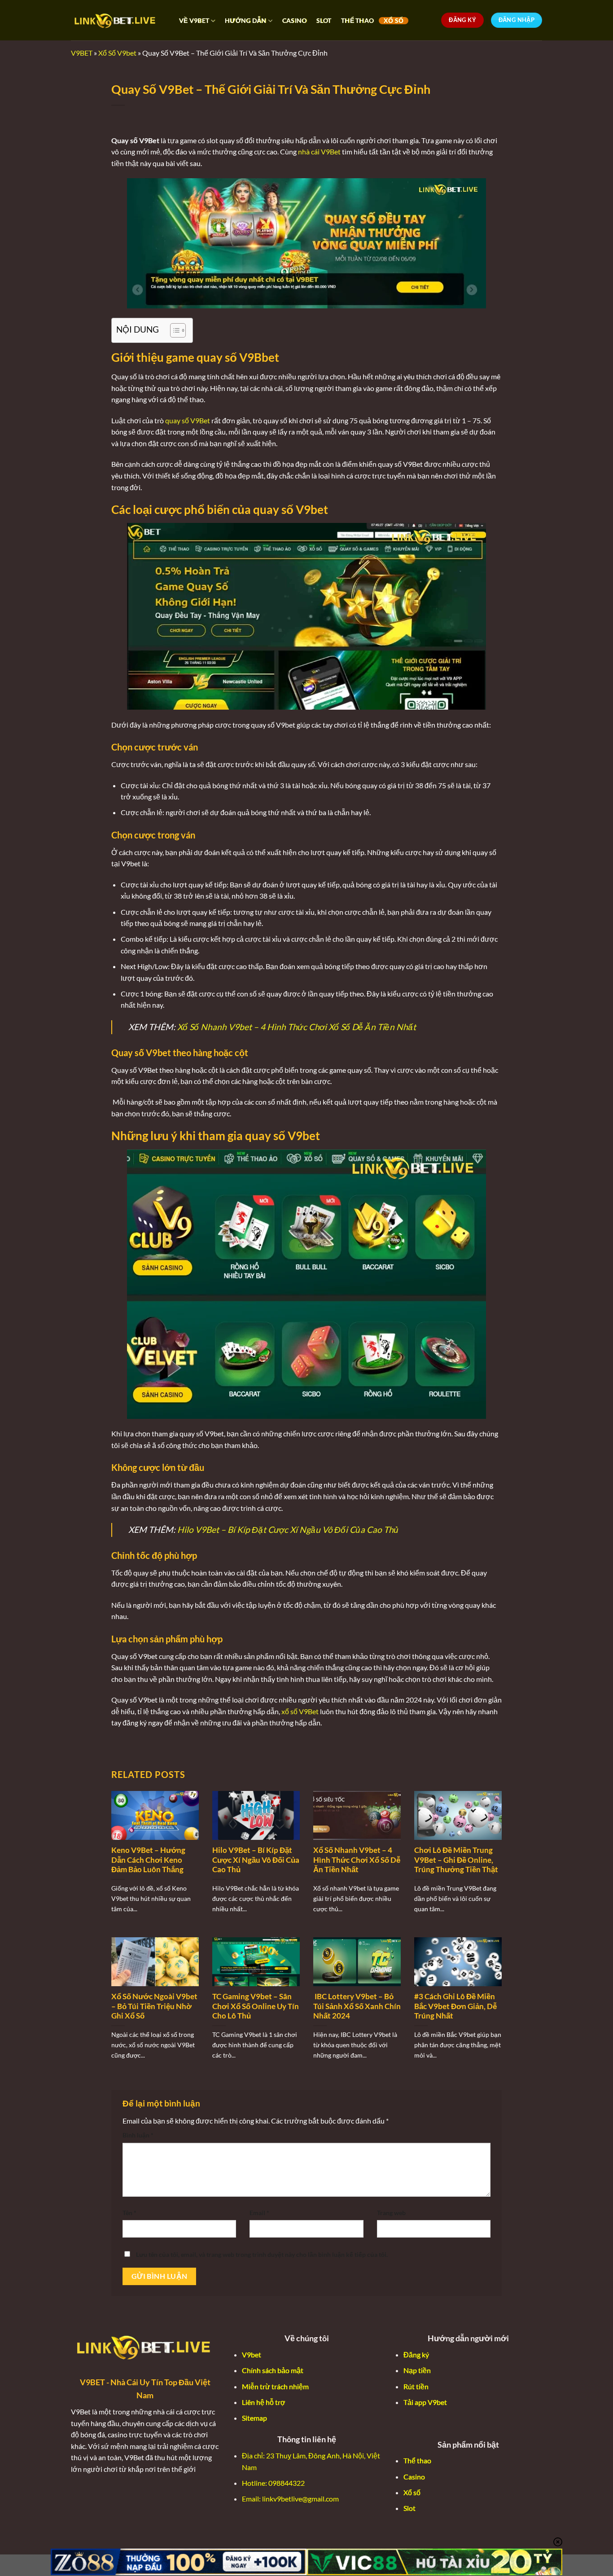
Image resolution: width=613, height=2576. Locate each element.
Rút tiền (416, 2386)
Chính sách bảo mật (273, 2370)
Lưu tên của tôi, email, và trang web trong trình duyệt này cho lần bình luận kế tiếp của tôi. (262, 2254)
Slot (409, 2508)
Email (259, 2213)
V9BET (82, 53)
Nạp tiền (417, 2370)
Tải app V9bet (425, 2402)
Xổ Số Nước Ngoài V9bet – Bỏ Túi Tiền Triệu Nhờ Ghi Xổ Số (154, 2006)
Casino (414, 2477)
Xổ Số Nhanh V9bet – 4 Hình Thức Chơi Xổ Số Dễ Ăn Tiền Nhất (297, 1027)
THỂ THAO (357, 21)
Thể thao (417, 2460)
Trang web (391, 2213)
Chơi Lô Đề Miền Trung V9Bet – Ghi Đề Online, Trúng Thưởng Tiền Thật (456, 1860)
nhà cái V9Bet (319, 151)
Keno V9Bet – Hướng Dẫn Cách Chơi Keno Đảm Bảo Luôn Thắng (148, 1860)
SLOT (324, 21)
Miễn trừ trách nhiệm (275, 2386)
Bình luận (138, 2135)
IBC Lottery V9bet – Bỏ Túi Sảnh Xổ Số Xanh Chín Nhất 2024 (357, 2006)
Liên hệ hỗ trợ (264, 2402)
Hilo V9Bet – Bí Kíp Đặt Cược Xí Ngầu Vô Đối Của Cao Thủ (289, 1529)
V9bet (252, 2354)
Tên (129, 2213)
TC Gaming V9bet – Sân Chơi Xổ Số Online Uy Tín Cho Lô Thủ (256, 2006)
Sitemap (254, 2418)
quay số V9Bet (188, 420)
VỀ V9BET (194, 20)
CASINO (295, 21)
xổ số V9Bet (300, 1711)
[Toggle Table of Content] (173, 330)
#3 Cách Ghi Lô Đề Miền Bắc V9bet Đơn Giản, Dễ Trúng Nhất (455, 2006)
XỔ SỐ (394, 21)
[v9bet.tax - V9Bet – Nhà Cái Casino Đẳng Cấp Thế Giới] (116, 20)
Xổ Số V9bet (117, 53)
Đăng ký (416, 2354)
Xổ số (412, 2492)
